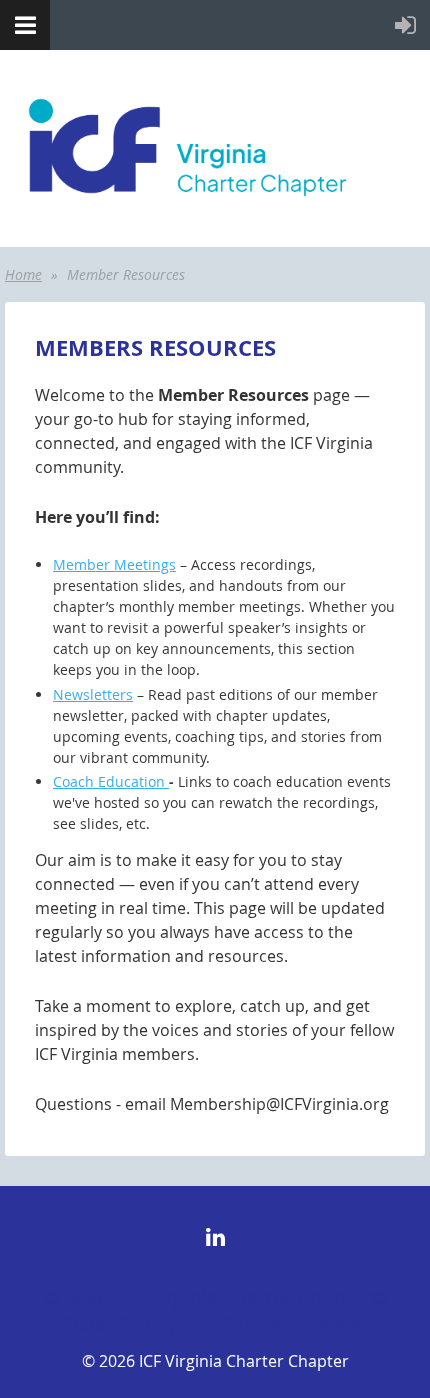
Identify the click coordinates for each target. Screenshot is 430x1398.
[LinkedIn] (215, 1237)
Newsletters (93, 694)
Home (23, 274)
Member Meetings (114, 564)
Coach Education (111, 781)
